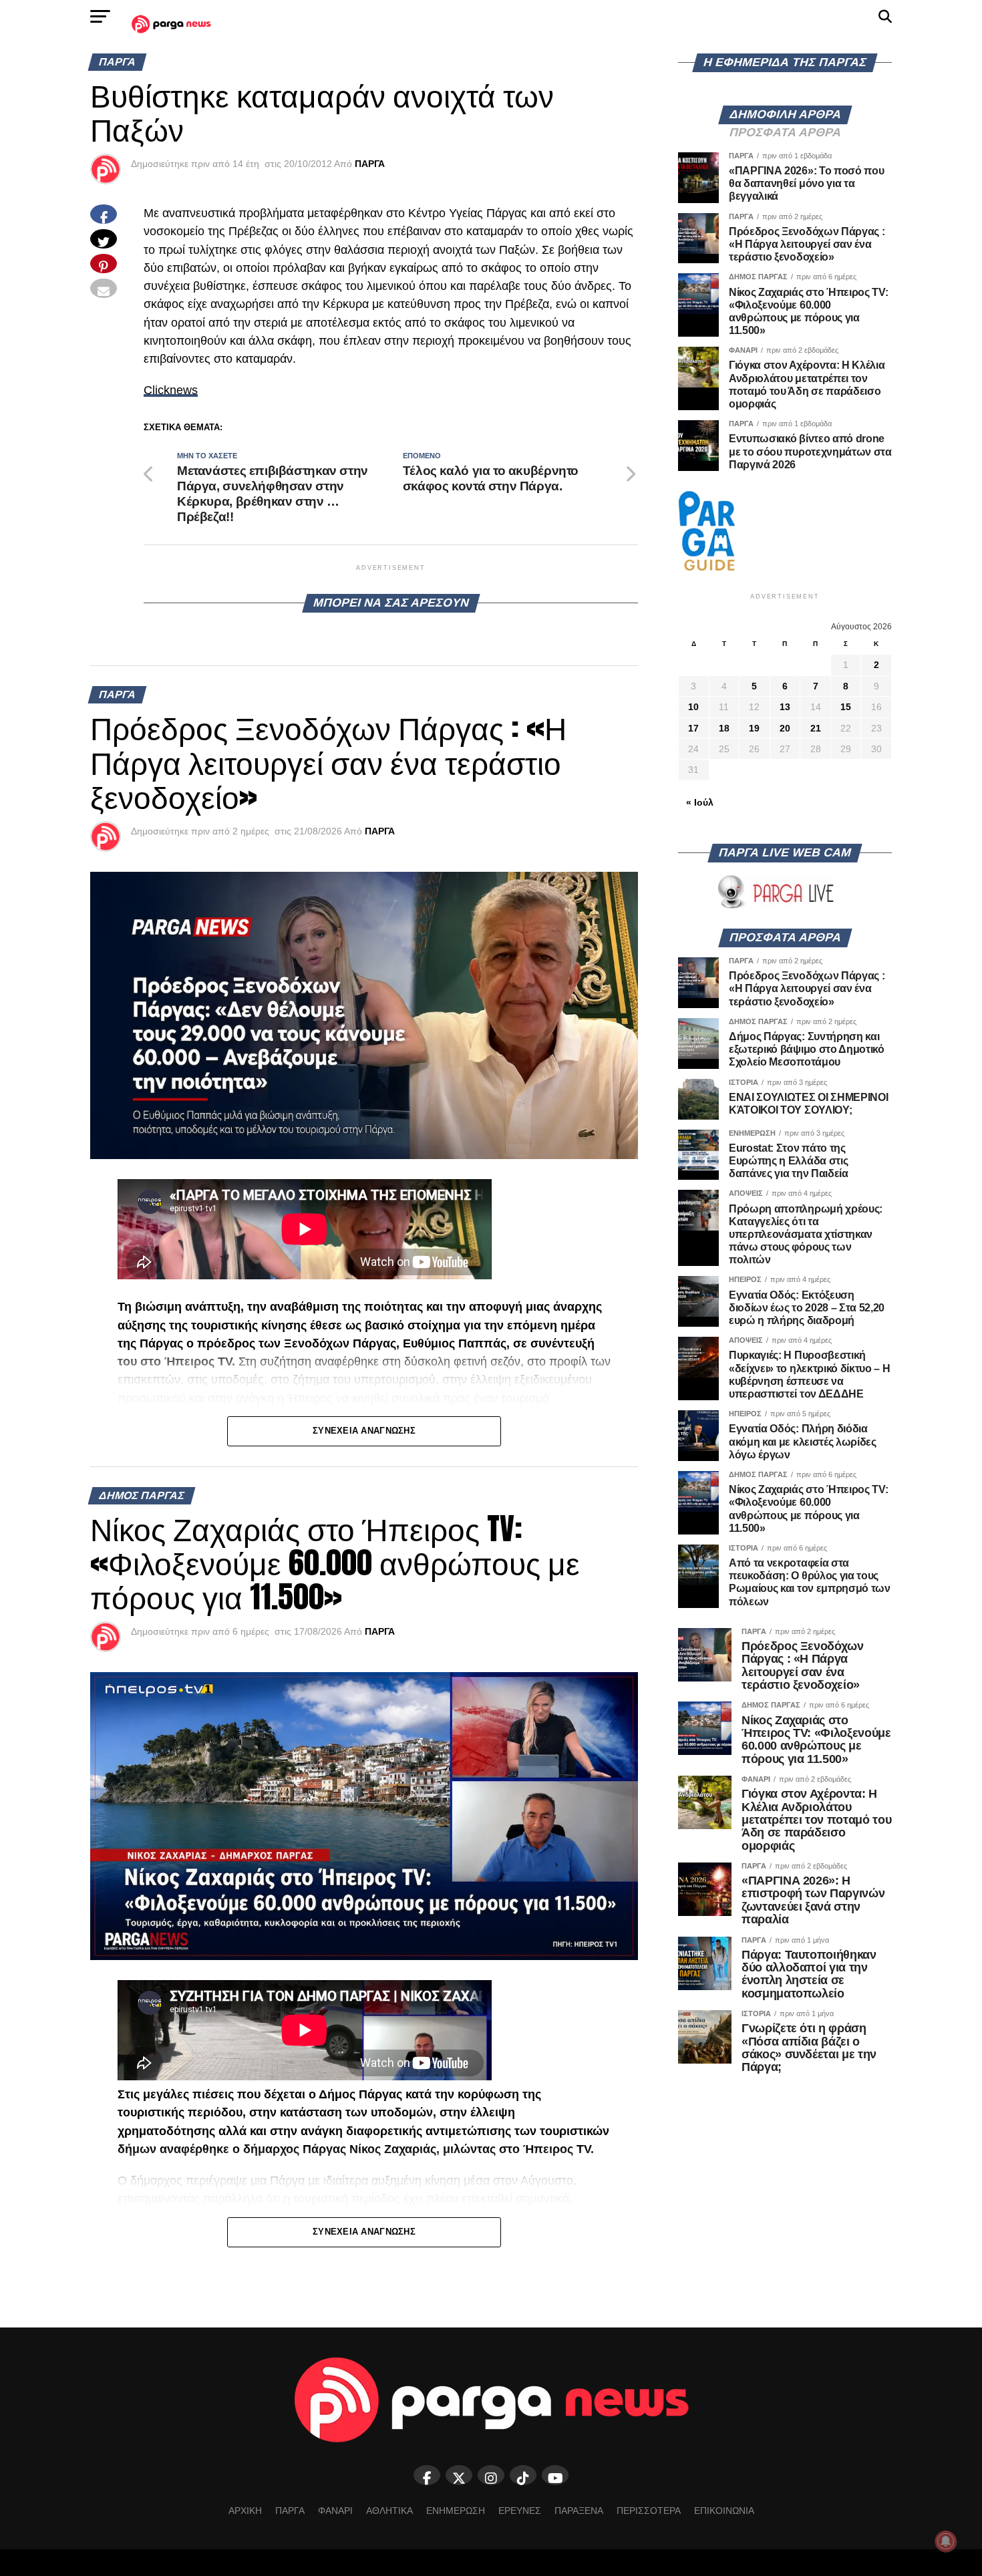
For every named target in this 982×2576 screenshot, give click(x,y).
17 (693, 728)
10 (693, 707)
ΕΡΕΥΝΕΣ (520, 2511)
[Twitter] (459, 2475)
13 (785, 707)
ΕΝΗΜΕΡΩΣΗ (456, 2511)
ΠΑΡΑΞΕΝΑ (579, 2511)
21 (816, 728)
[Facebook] (427, 2475)
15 (846, 707)
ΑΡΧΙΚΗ (245, 2511)
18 (724, 728)
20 (785, 728)
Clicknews (171, 390)
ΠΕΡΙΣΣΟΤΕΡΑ (649, 2511)
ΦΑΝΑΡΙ (335, 2511)
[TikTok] (523, 2475)
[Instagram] (491, 2475)
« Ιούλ (700, 802)
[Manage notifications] (946, 2541)
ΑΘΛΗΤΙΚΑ (389, 2511)
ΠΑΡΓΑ (370, 164)
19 (754, 728)
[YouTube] (555, 2475)
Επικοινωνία (724, 2511)
